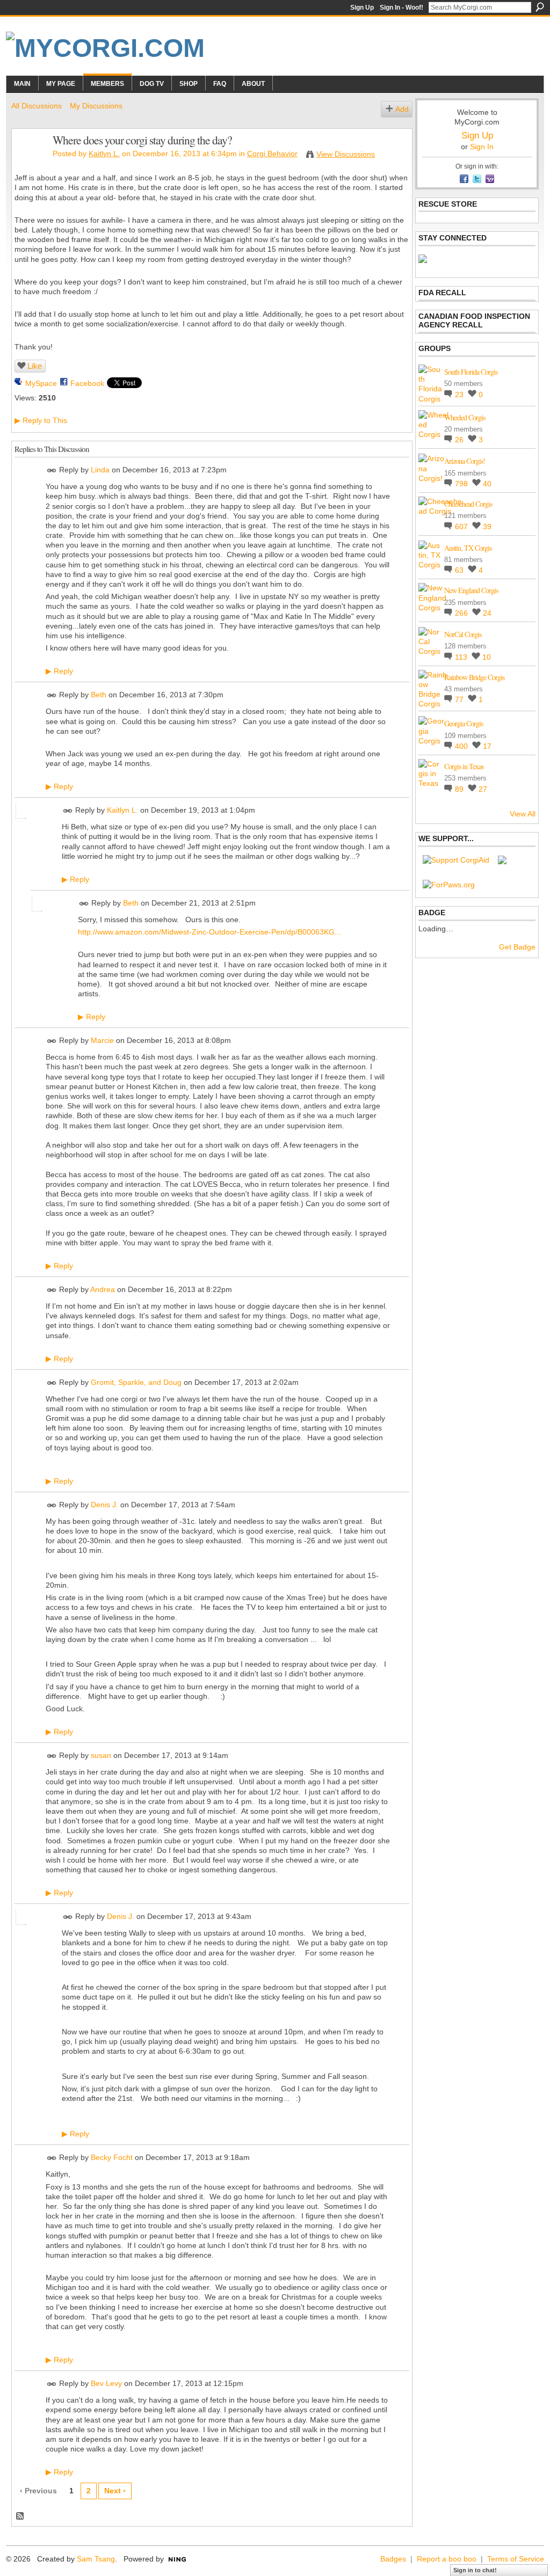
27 (483, 789)
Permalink (52, 470)
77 (460, 699)
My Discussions (96, 106)
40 (487, 484)
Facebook (87, 383)
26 (460, 440)
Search (540, 7)
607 (462, 527)
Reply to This (41, 420)
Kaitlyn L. (104, 154)
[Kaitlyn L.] (29, 163)
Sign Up (362, 8)
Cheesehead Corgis (468, 504)
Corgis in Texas (464, 766)
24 (487, 613)
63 (460, 570)
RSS (20, 2516)
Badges (393, 2559)
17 (487, 746)
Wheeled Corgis (465, 417)
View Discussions (346, 154)
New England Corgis (471, 590)
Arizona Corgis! (465, 461)
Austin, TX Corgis (468, 548)
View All (523, 814)
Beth (99, 695)
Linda (100, 470)
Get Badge (517, 947)
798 (462, 484)
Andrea (103, 1289)
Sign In (482, 147)
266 (462, 613)
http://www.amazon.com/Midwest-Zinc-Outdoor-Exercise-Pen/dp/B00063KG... (209, 932)
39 (487, 527)
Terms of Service (516, 2559)
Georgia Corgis (464, 723)
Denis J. (104, 1505)
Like (35, 366)
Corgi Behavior (272, 154)
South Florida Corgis (471, 372)
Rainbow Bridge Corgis (474, 677)
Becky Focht (112, 2158)
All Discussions (37, 106)
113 (462, 657)
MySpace (41, 383)
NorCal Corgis (463, 634)
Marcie (102, 1040)
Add (402, 109)
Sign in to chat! (475, 2570)
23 (460, 395)
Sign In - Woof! (401, 8)
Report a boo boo (447, 2559)
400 (462, 746)
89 (460, 789)
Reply (59, 671)
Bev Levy (106, 2383)
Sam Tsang (96, 2559)
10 (487, 657)
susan (101, 1755)
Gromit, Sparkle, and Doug (136, 1382)
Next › (115, 2491)
